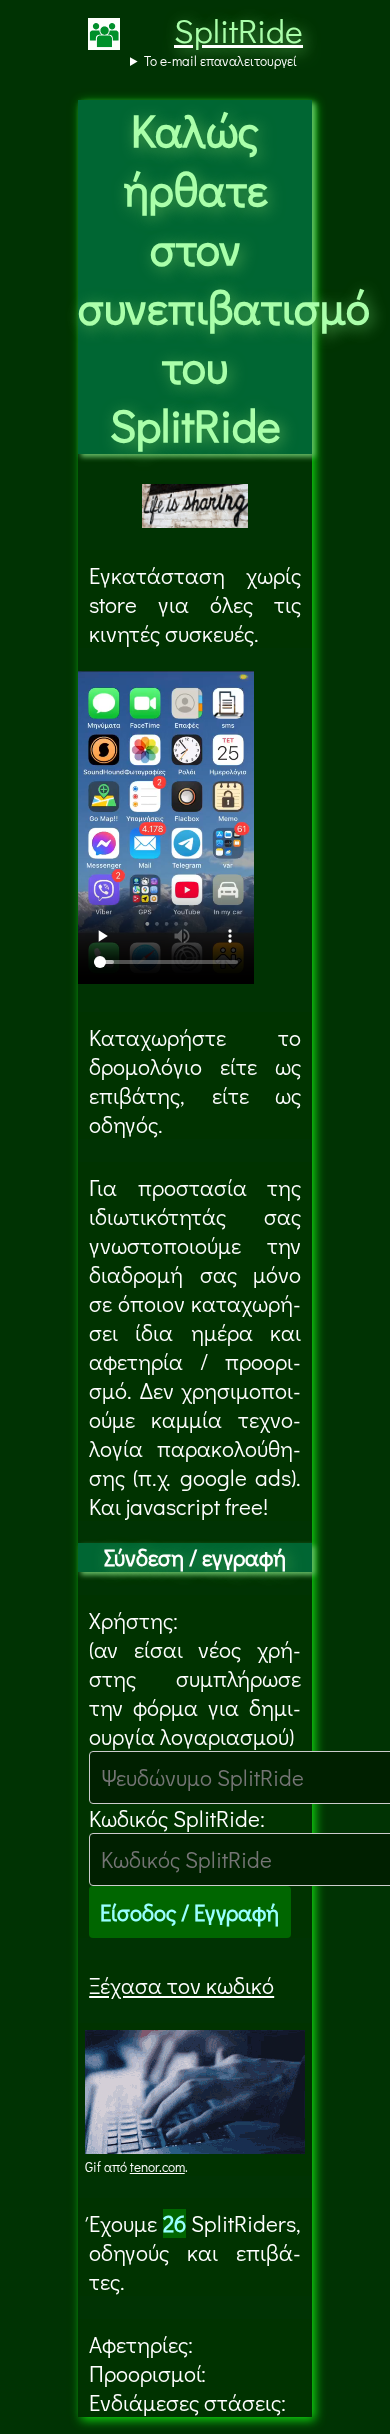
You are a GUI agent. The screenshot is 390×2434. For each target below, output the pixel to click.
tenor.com (157, 2167)
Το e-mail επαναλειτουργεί (220, 61)
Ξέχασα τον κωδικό (181, 1985)
